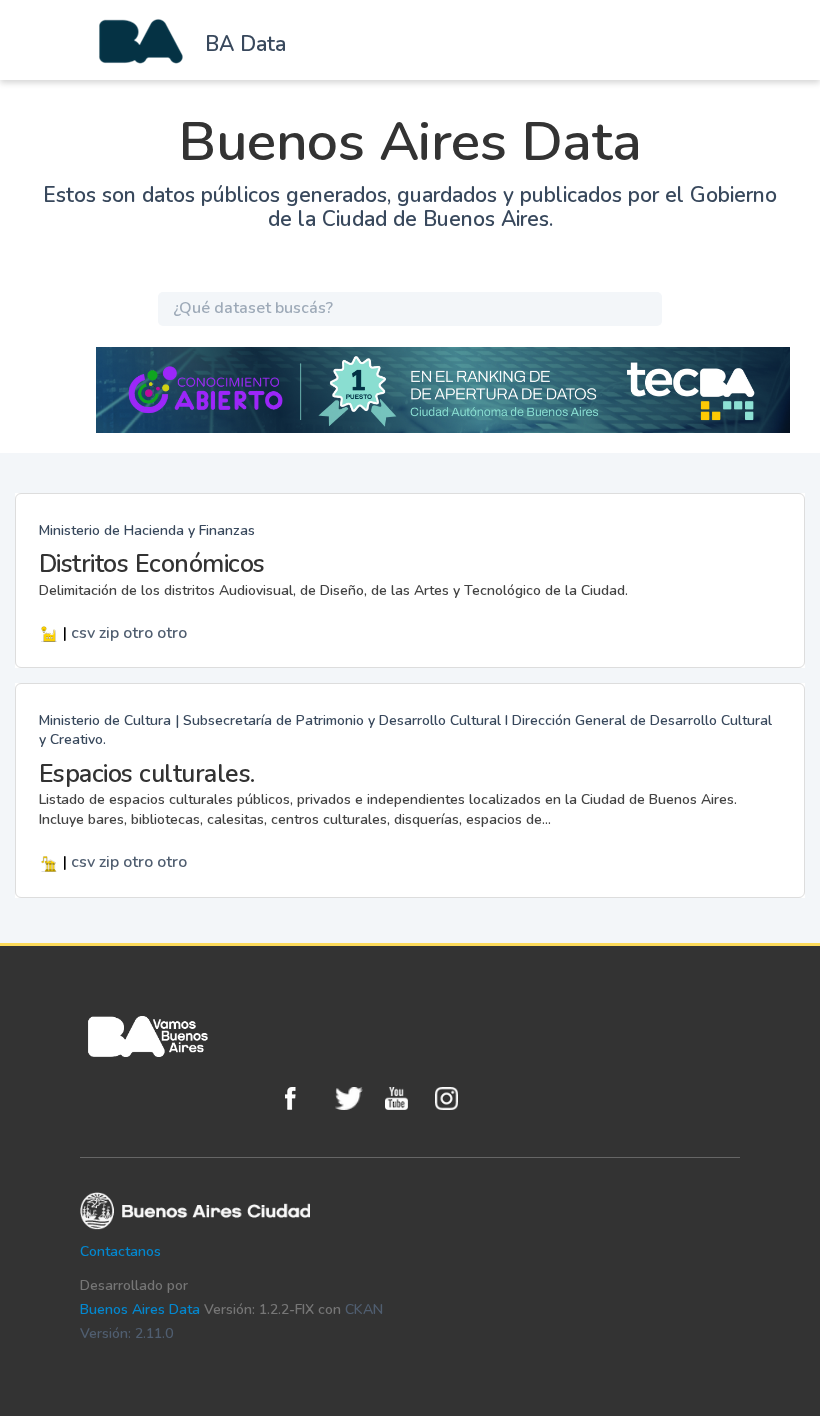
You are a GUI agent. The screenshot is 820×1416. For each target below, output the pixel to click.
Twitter (355, 1098)
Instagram (455, 1098)
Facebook (305, 1098)
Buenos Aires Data (140, 1309)
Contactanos (120, 1251)
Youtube (405, 1098)
